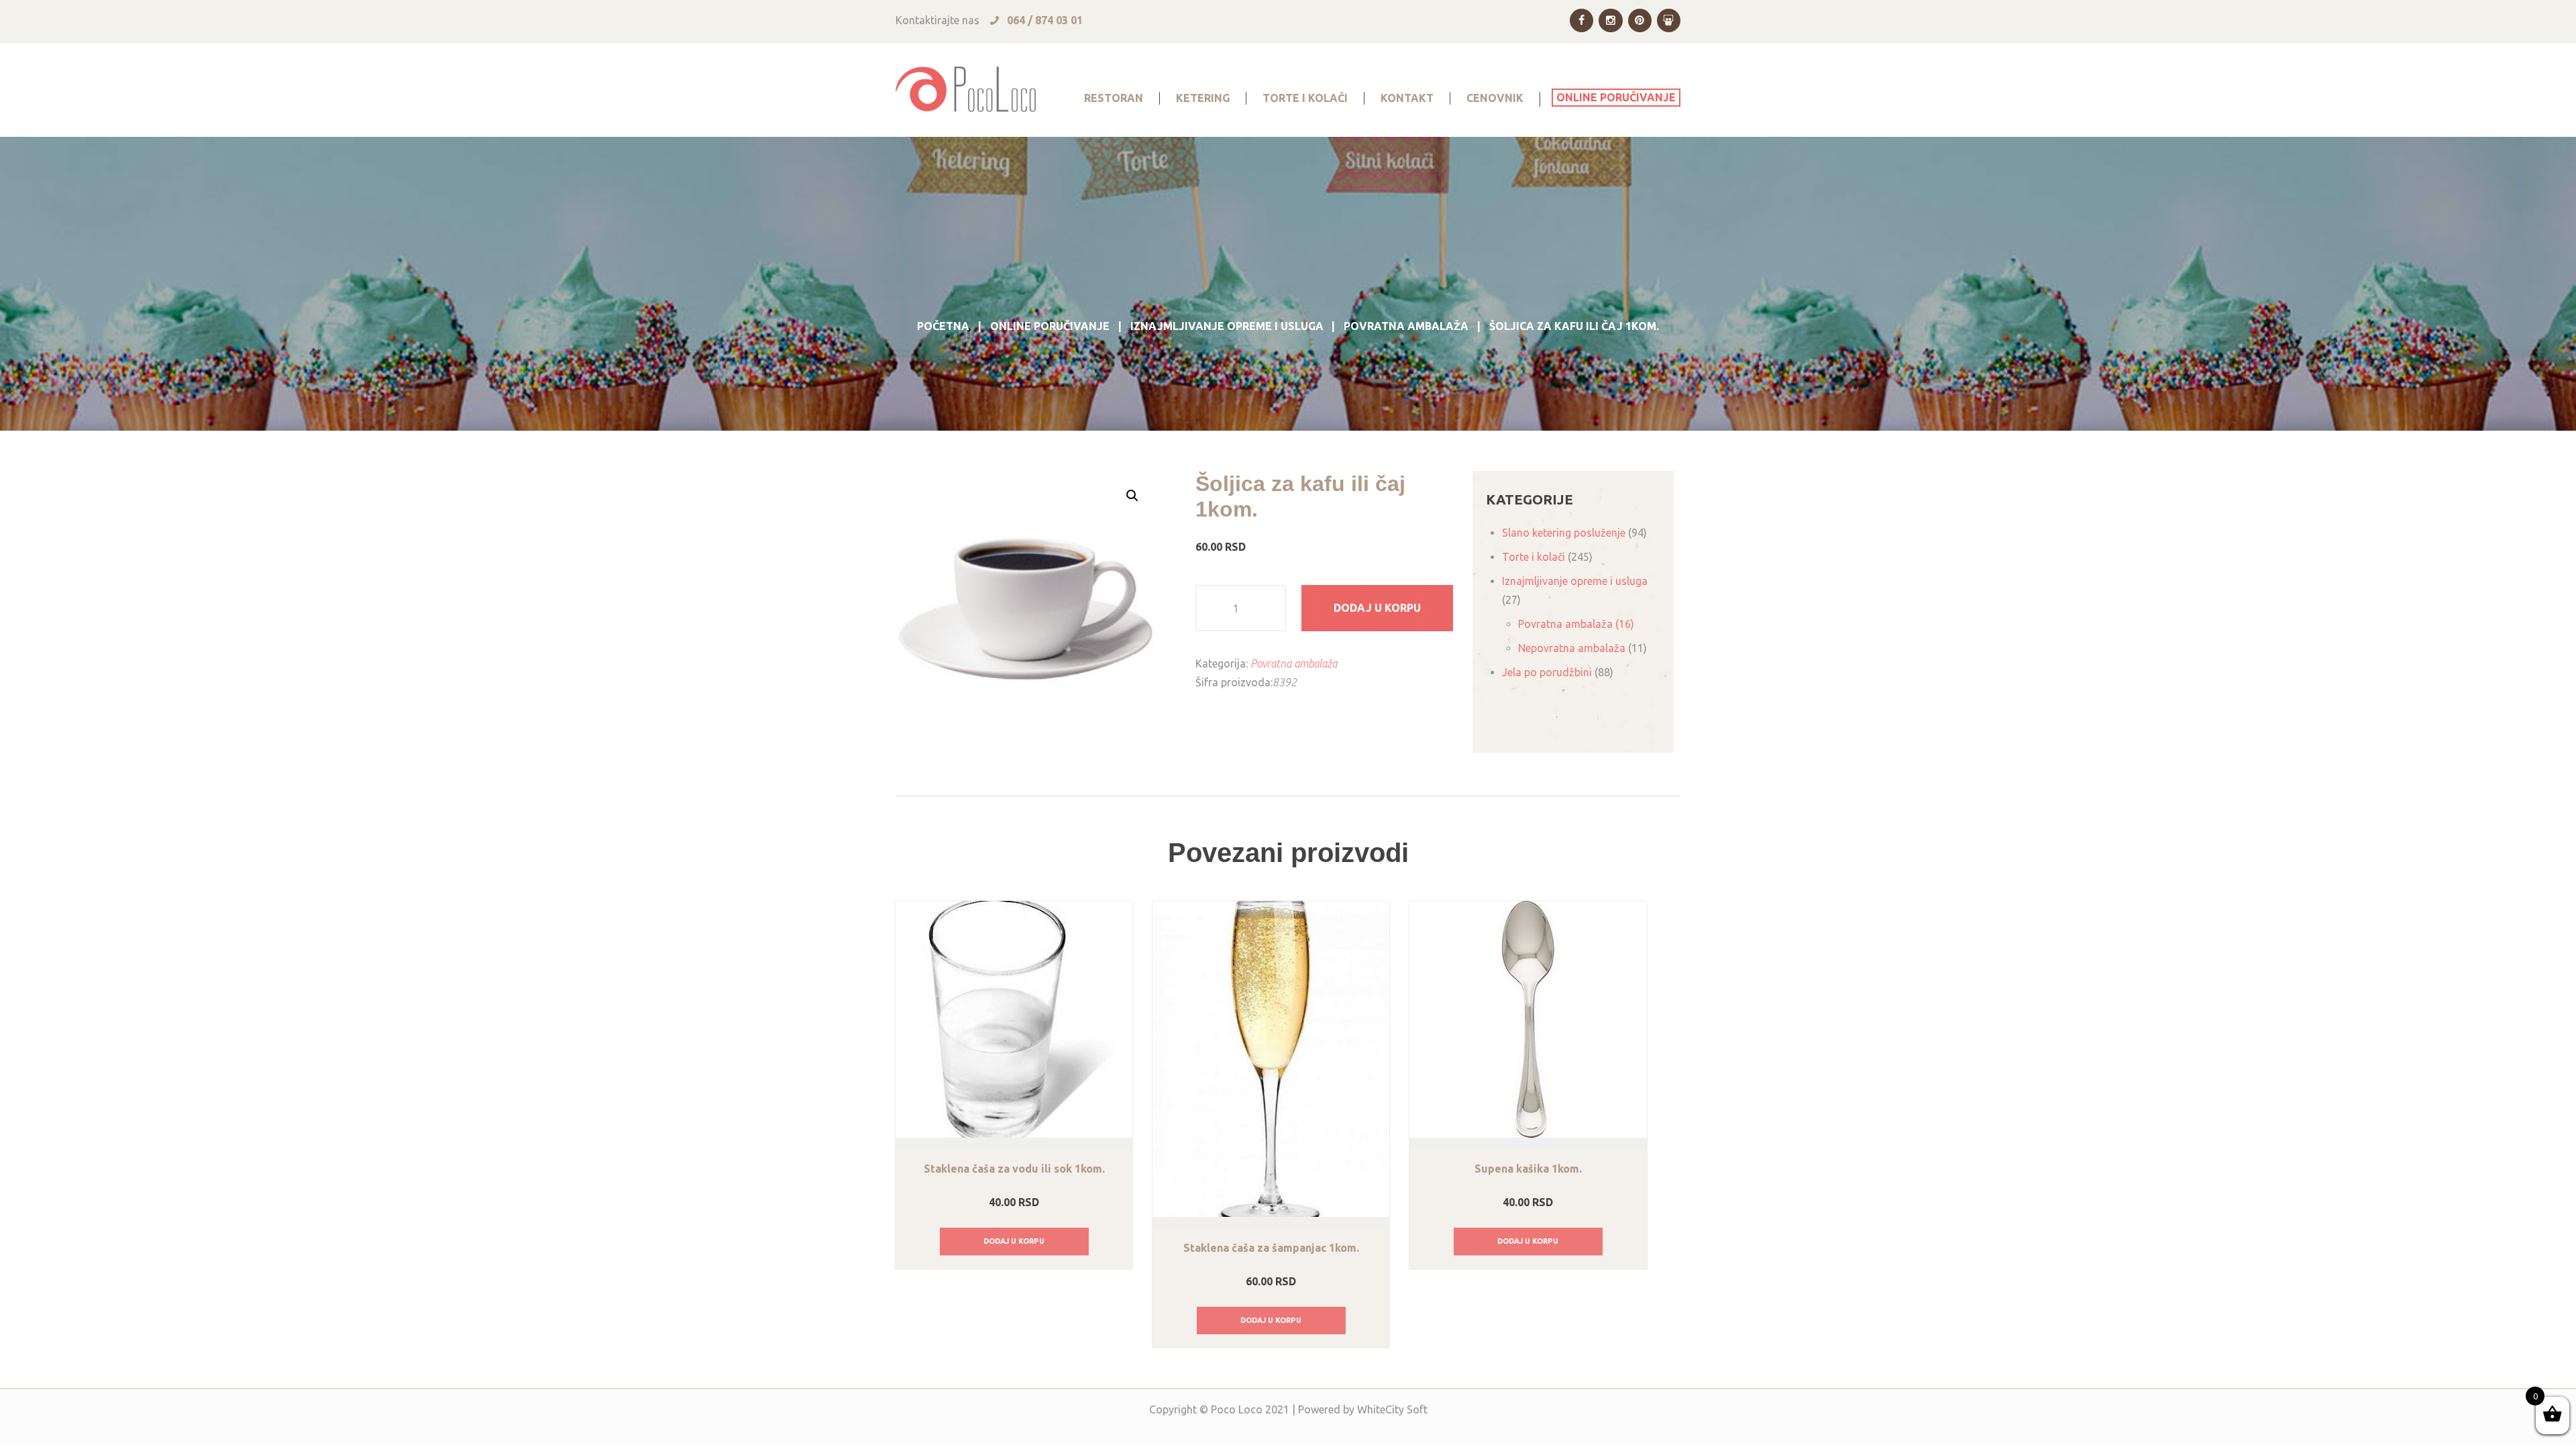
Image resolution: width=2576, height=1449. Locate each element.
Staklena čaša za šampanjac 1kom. (1271, 1248)
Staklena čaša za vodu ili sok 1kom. (1014, 1169)
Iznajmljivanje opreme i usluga (1227, 326)
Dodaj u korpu (1377, 608)
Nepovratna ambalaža (1572, 648)
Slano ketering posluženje (1564, 533)
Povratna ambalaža (1406, 326)
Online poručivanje (1050, 326)
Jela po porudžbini (1547, 672)
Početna (943, 326)
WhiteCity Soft (1392, 1409)
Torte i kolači (1534, 557)
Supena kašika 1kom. (1528, 1169)
